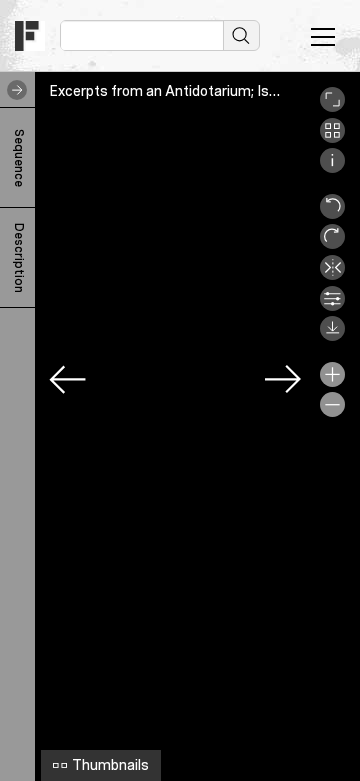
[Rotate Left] (332, 214)
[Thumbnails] (332, 138)
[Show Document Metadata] (332, 168)
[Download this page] (332, 336)
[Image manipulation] (332, 306)
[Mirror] (332, 275)
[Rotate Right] (332, 244)
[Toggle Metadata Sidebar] (13, 90)
